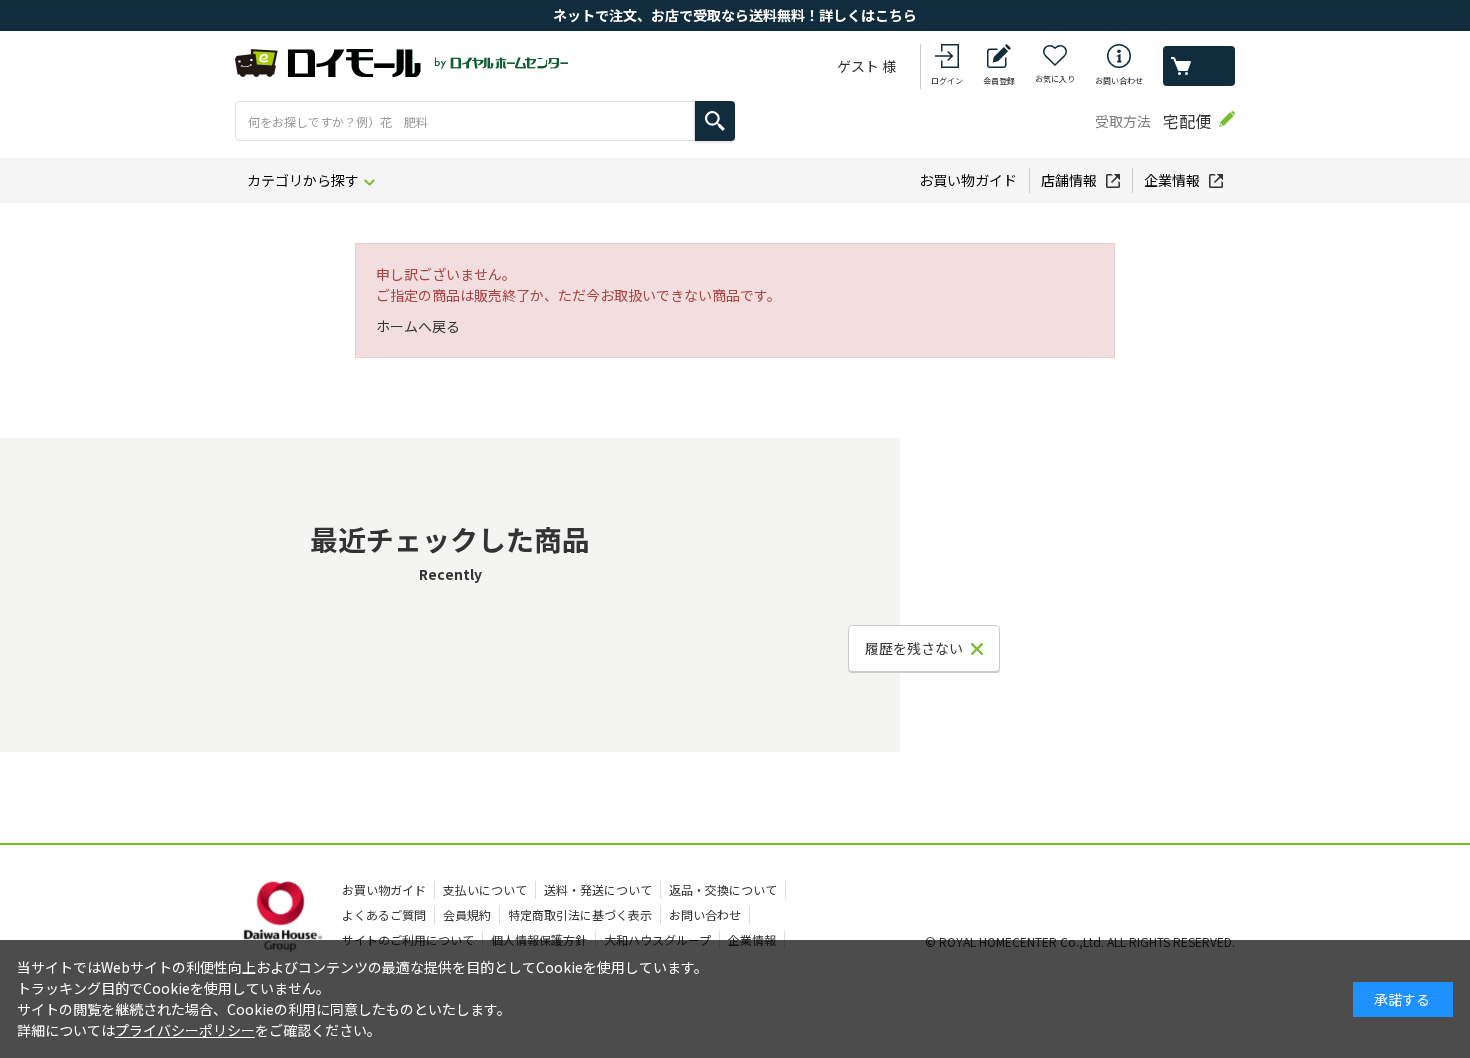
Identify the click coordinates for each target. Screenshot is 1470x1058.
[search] (715, 121)
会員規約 (467, 914)
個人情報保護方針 (539, 939)
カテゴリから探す (303, 180)
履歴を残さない (914, 648)
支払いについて (485, 889)
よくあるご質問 (384, 914)
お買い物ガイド (968, 180)
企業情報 (1172, 180)
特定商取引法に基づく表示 (580, 914)
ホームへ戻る (418, 326)
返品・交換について (723, 889)
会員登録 (999, 80)
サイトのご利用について (408, 939)
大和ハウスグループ (657, 939)
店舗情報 (1069, 180)
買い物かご (1199, 66)
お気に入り (1055, 78)
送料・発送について (598, 889)
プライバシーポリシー (185, 1030)
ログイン (947, 80)
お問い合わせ (1119, 80)
